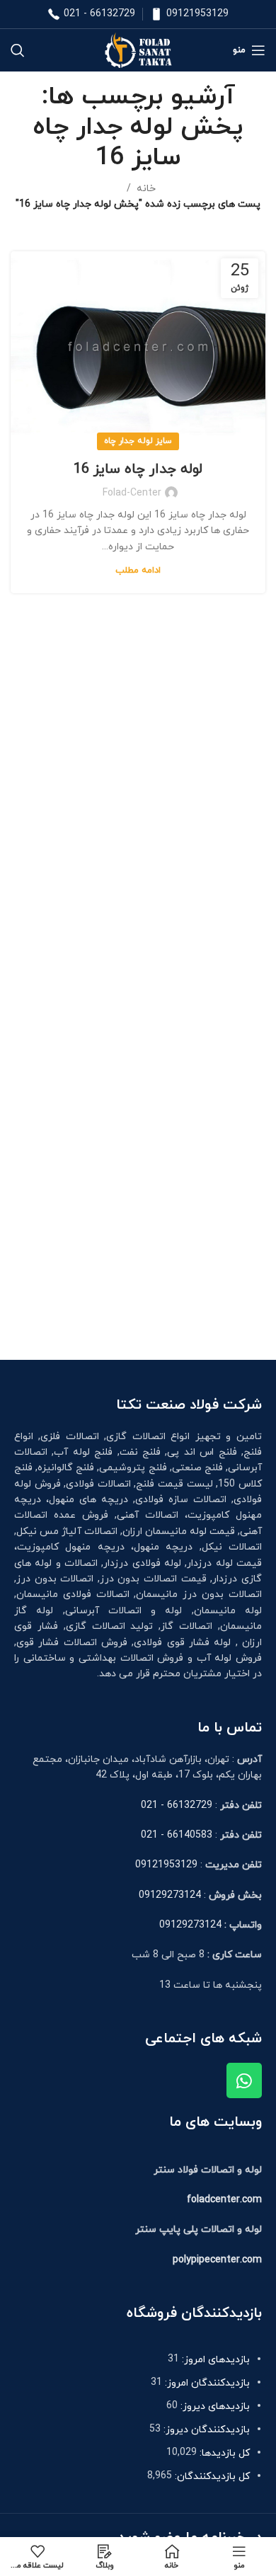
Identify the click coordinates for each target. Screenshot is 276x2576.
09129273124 (170, 1895)
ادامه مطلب (138, 571)
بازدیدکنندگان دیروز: (205, 2430)
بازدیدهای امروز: (214, 2360)
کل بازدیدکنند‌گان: (211, 2477)
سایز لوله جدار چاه (138, 441)
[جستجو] (18, 50)
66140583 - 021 (177, 1835)
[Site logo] (138, 49)
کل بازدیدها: (223, 2453)
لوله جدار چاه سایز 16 (138, 469)
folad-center (132, 493)
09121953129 (197, 14)
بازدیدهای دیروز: (214, 2406)
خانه (146, 189)
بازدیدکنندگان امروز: (206, 2383)
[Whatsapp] (244, 2080)
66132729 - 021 (99, 14)
